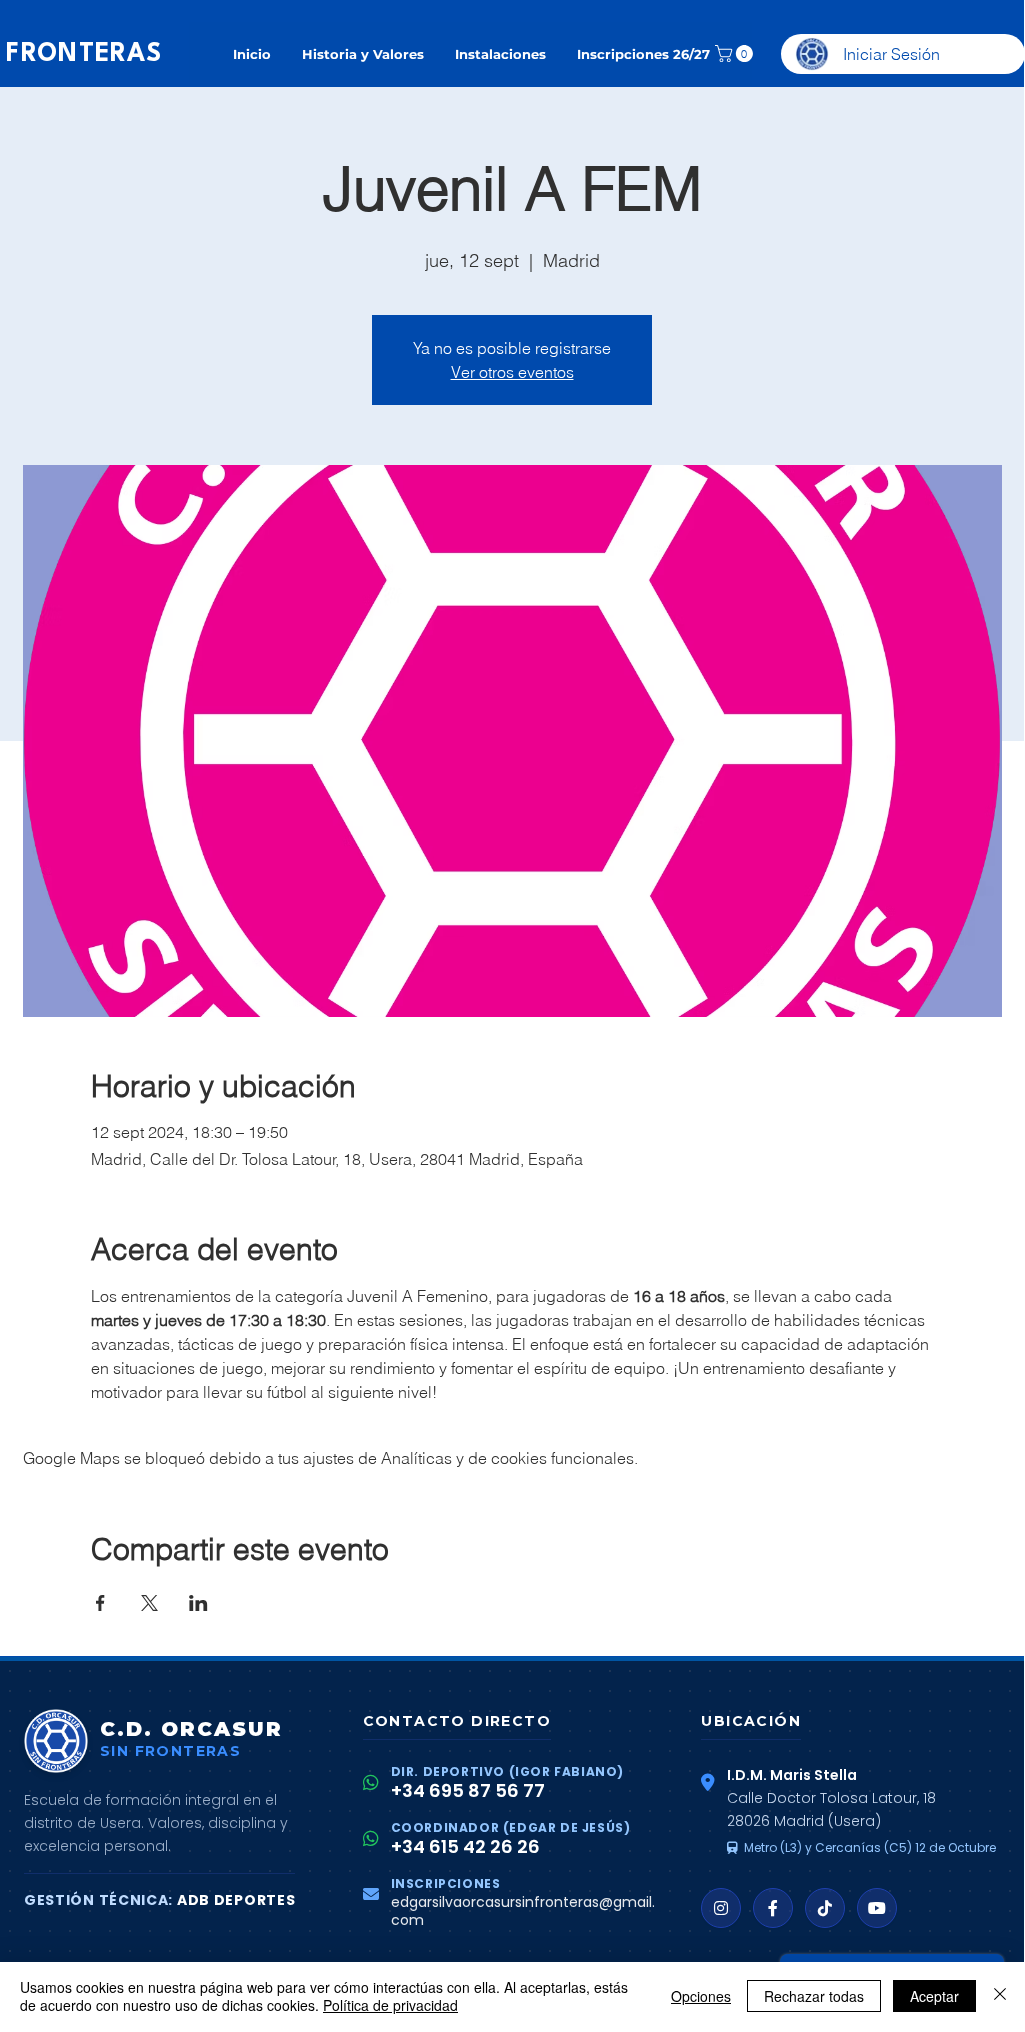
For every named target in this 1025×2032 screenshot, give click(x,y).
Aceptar (934, 1996)
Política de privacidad (390, 2005)
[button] (736, 53)
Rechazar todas (814, 1996)
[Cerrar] (1000, 1996)
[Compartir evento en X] (149, 1603)
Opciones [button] (701, 1996)
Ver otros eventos (512, 372)
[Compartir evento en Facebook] (100, 1603)
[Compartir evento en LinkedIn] (198, 1603)
